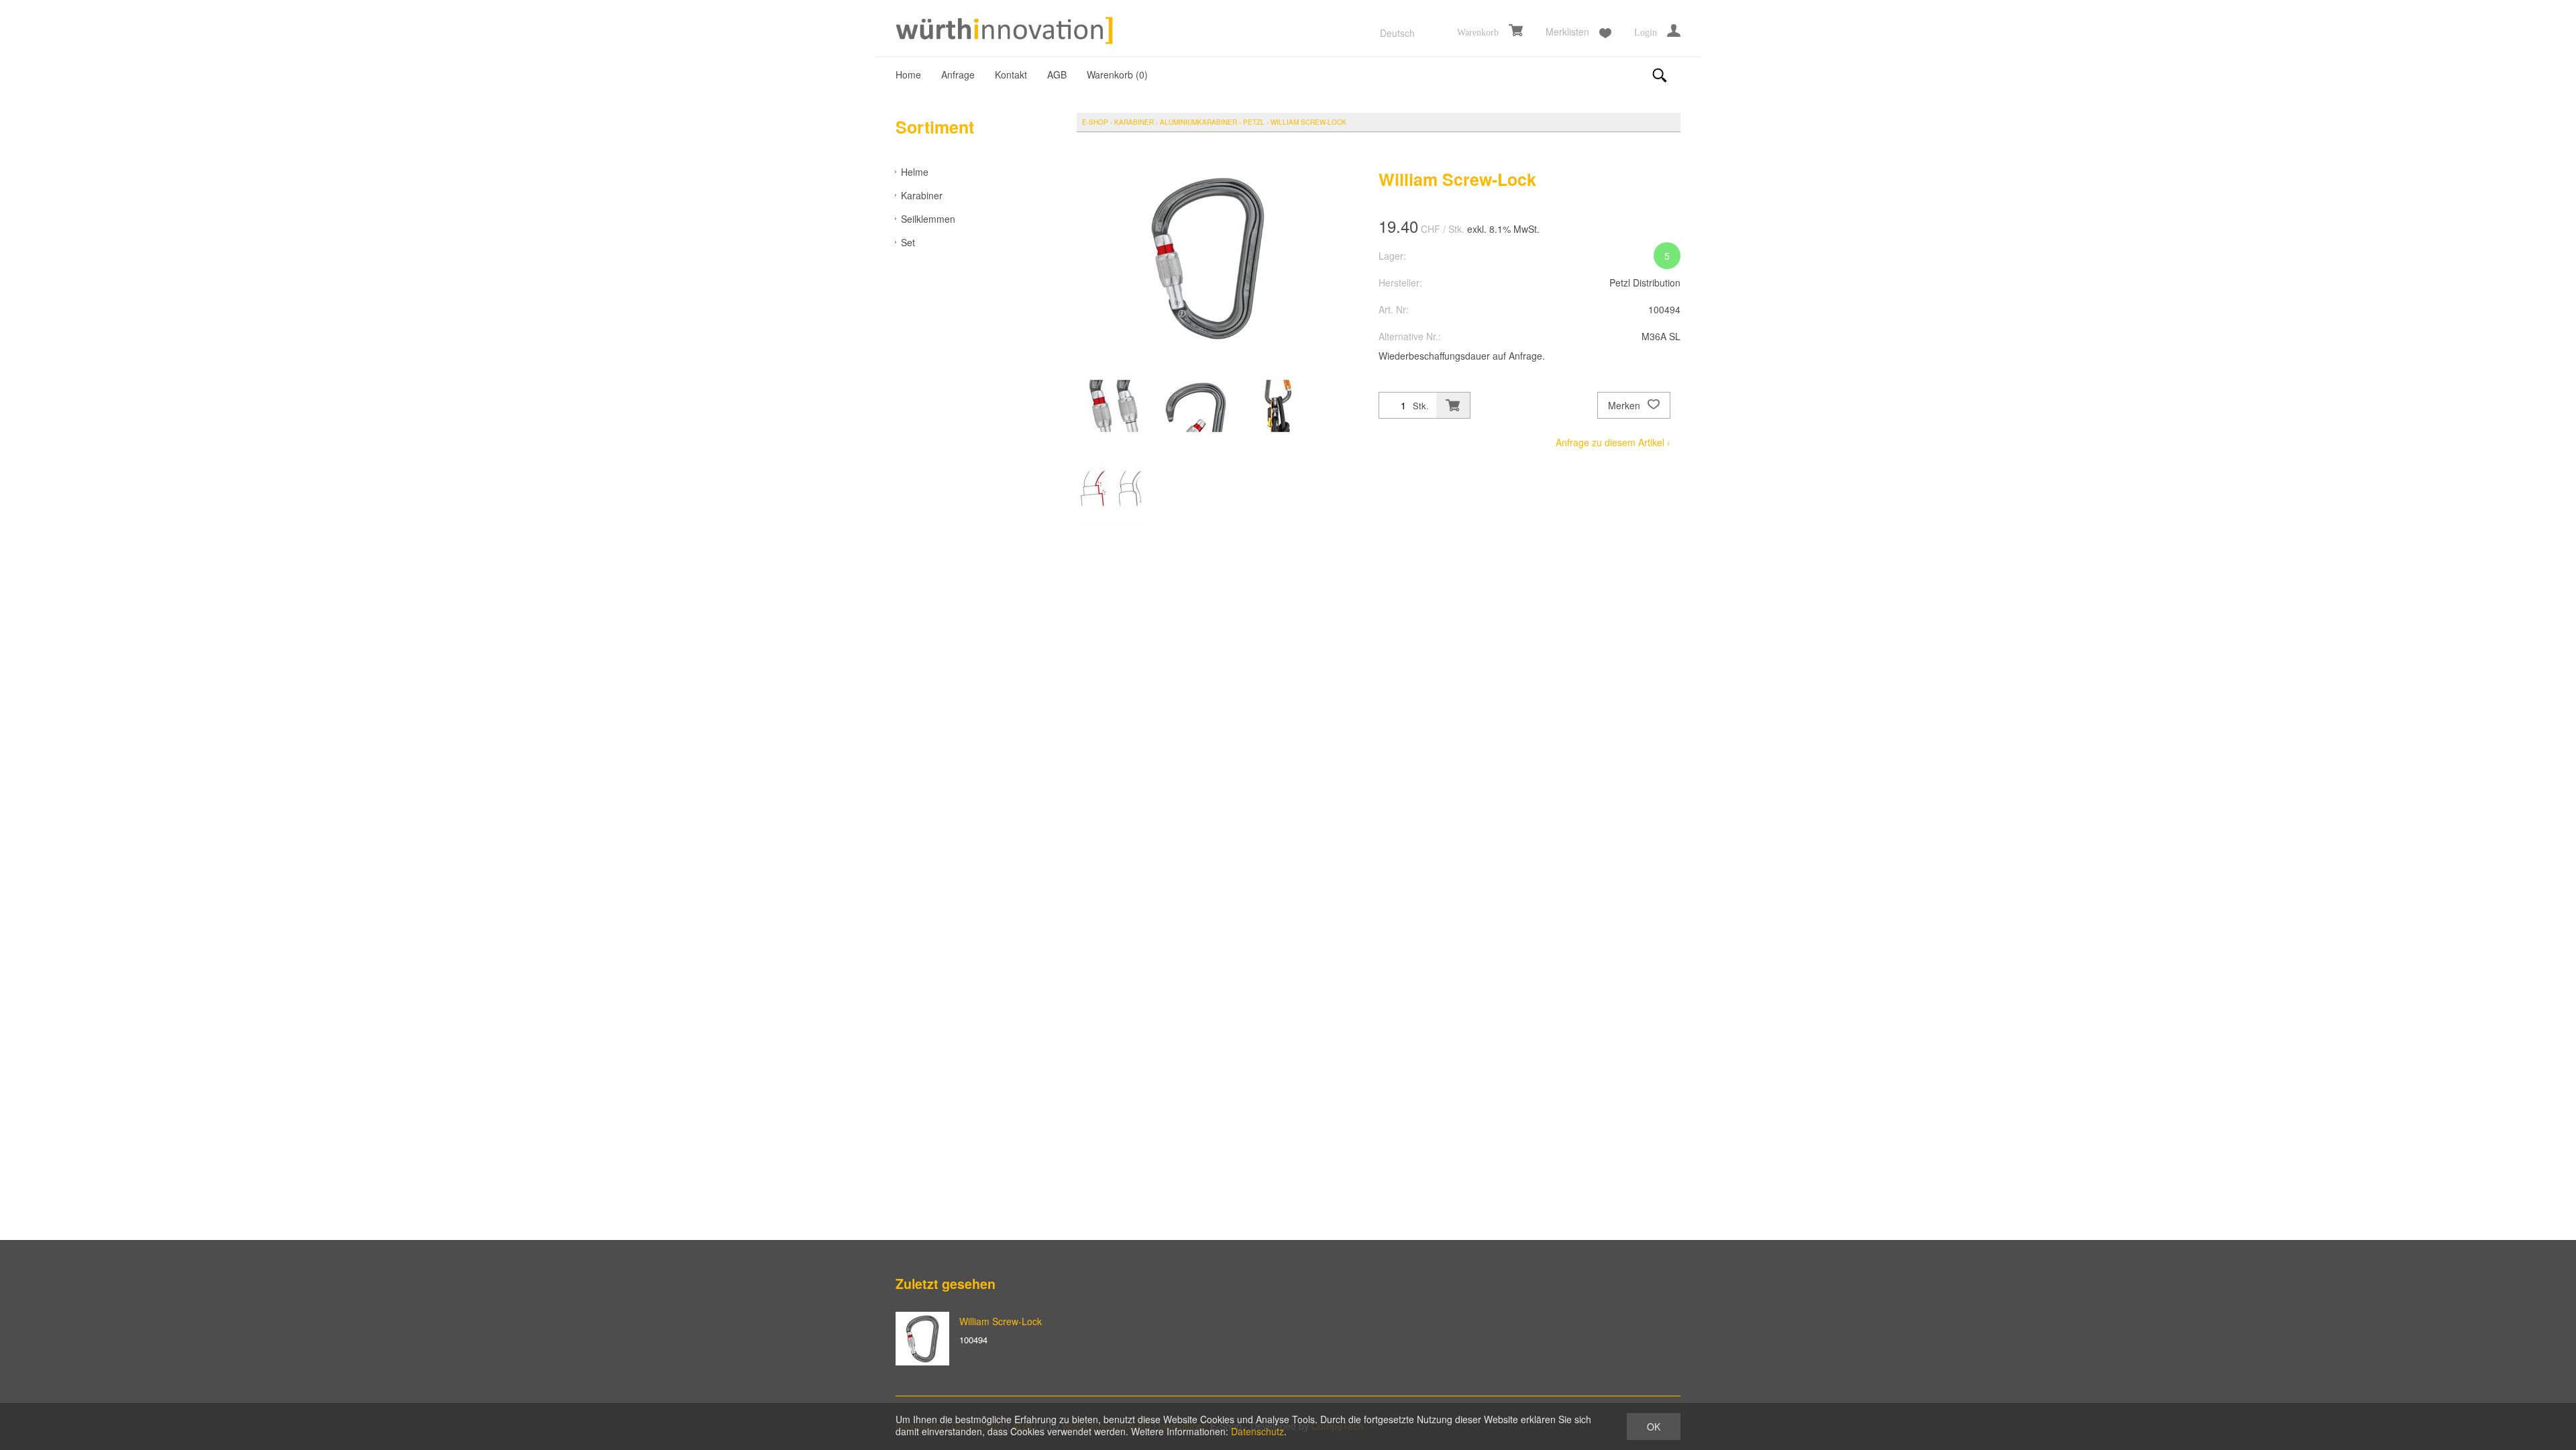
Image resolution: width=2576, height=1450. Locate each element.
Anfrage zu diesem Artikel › (1613, 442)
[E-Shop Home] (1006, 32)
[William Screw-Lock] (922, 1339)
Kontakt (1011, 74)
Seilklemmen (928, 219)
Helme (915, 172)
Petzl (1254, 122)
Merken (1625, 405)
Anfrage (958, 74)
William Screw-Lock (1308, 122)
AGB (1057, 74)
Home (908, 74)
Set (908, 242)
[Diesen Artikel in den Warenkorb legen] (1453, 405)
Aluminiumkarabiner (1198, 122)
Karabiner (922, 195)
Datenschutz (1257, 1431)
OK (1654, 1427)
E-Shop (1095, 122)
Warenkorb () (1117, 74)
